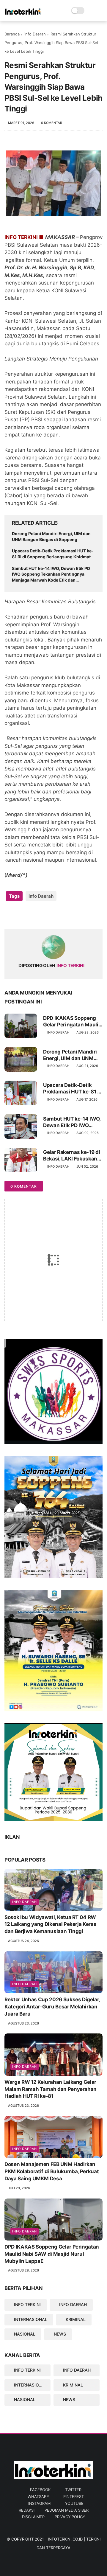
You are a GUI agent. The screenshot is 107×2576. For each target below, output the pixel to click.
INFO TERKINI (27, 2304)
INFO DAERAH (73, 2304)
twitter (73, 2490)
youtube (74, 2503)
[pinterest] (45, 915)
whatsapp (38, 2496)
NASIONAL (25, 2334)
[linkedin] (57, 915)
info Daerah (35, 34)
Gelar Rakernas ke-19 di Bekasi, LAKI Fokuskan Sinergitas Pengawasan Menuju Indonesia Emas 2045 (72, 1156)
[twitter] (22, 915)
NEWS (60, 2334)
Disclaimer (33, 2517)
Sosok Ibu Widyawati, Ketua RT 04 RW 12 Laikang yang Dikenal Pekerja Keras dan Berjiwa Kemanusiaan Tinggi (50, 1924)
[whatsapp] (33, 915)
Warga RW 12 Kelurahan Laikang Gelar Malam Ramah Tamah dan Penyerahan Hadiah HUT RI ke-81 (51, 2089)
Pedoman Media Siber (67, 2510)
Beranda (12, 34)
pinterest (74, 2496)
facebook (40, 2490)
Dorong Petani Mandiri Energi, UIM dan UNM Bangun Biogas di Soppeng (51, 536)
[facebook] (10, 915)
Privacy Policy (70, 2517)
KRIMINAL (76, 2319)
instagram (39, 2503)
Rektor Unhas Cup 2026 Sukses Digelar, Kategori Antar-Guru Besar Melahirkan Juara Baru (52, 2007)
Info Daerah (25, 1902)
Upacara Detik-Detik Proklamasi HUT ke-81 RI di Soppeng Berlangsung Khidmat (53, 554)
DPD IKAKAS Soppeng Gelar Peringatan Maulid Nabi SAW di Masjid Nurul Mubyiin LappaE (72, 1021)
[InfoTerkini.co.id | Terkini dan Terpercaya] (23, 14)
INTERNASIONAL (31, 2319)
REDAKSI (27, 2510)
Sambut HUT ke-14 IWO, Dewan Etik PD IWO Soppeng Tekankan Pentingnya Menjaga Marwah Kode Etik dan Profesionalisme (51, 574)
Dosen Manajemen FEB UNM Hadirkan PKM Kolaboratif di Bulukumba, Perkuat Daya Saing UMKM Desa (52, 2171)
